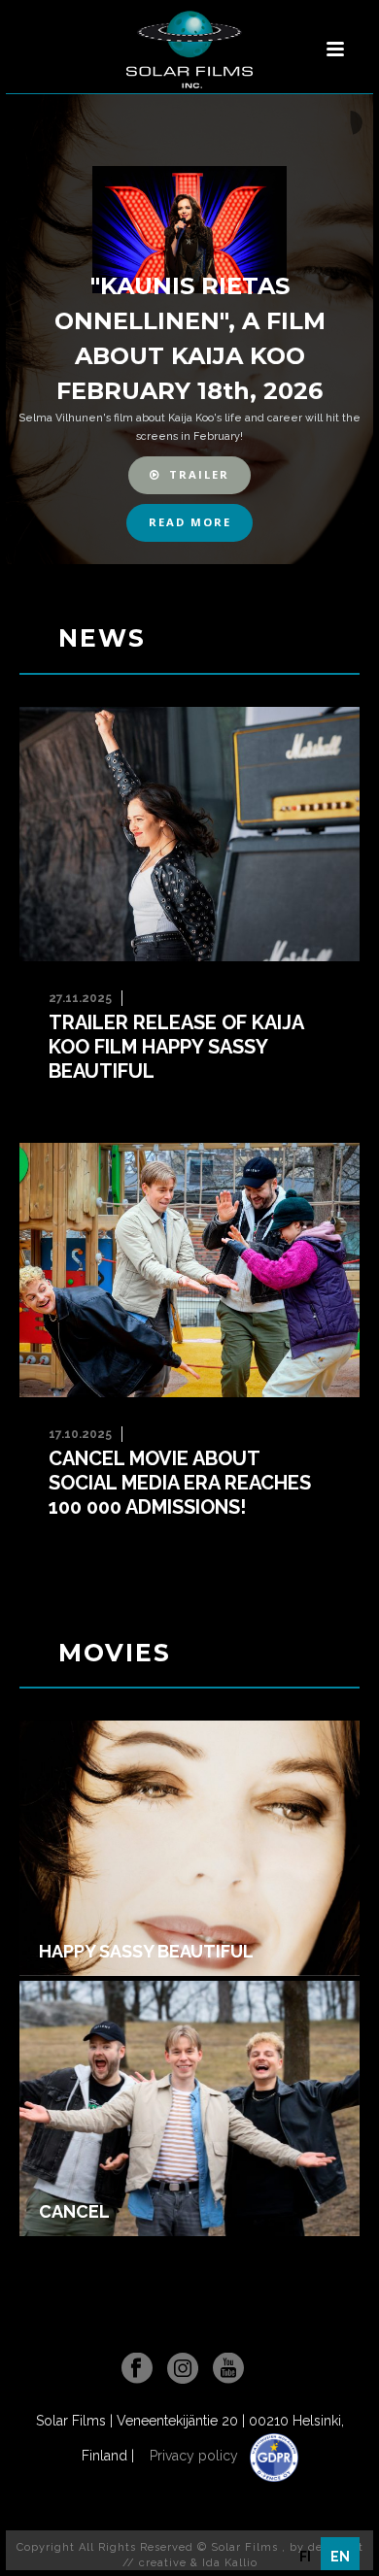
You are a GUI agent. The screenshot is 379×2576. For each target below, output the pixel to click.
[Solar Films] (189, 50)
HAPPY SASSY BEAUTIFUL (146, 1952)
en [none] (340, 2557)
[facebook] (137, 2369)
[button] (190, 475)
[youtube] (228, 2369)
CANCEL (74, 2212)
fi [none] (305, 2557)
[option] (305, 2557)
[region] (189, 329)
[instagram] (183, 2369)
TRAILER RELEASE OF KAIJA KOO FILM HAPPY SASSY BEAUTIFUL (176, 1047)
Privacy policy (196, 2456)
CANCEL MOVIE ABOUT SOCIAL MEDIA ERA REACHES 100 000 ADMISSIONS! (180, 1483)
